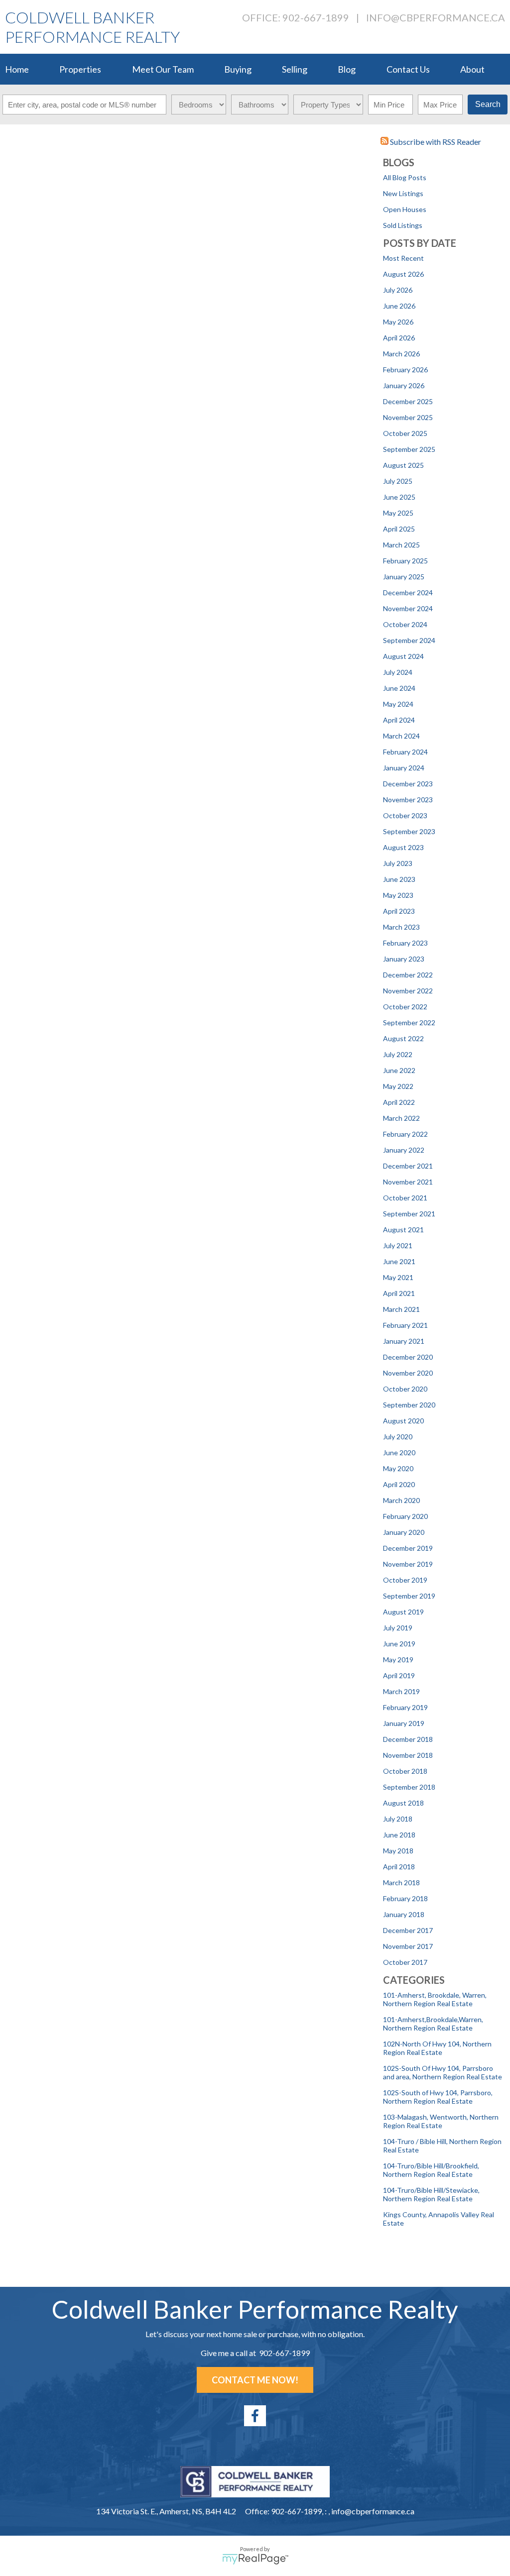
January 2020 (404, 1532)
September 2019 (409, 1596)
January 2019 (404, 1723)
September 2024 (409, 640)
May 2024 (398, 704)
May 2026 (398, 322)
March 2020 (401, 1500)
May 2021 (398, 1277)
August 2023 (403, 847)
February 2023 (405, 943)
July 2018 (398, 1819)
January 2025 (404, 577)
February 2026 (405, 370)
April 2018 (399, 1867)
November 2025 (408, 417)
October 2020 (405, 1389)
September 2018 (409, 1787)
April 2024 (399, 720)
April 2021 (399, 1293)
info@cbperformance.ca (436, 17)
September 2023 (409, 831)
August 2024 (403, 656)
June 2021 (399, 1261)
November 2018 (408, 1755)
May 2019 (398, 1660)
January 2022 (404, 1150)
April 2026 (399, 338)
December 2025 (408, 401)
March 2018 (401, 1882)
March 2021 (401, 1309)
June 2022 (399, 1070)
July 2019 (398, 1628)
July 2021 (398, 1245)
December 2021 (408, 1166)
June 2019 (399, 1644)
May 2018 (398, 1851)
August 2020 (403, 1421)
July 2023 (398, 863)
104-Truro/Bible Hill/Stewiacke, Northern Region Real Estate (431, 2194)
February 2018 (405, 1898)
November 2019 (408, 1564)
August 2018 (403, 1803)
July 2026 (398, 290)
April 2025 (399, 529)
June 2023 (399, 879)
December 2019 (408, 1548)
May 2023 (398, 895)
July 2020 (398, 1437)
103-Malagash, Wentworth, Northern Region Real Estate (441, 2121)
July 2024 (398, 672)
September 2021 (409, 1214)
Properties (80, 69)
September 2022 (409, 1022)
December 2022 (408, 975)
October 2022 (405, 1007)
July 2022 (398, 1054)
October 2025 (405, 433)
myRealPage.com (255, 2559)
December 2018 (408, 1739)
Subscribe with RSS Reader (435, 142)
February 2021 (405, 1325)
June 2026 (399, 306)
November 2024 (408, 608)
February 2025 (405, 561)
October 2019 (405, 1580)
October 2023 (405, 815)
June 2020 (399, 1452)
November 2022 (408, 991)
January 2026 (404, 385)
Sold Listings (403, 225)
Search (488, 104)
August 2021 (403, 1230)
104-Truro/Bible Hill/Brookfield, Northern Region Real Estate (431, 2170)
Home (17, 69)
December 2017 (408, 1930)
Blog (347, 69)
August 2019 (403, 1612)
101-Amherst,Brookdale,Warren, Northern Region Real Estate (433, 2024)
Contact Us (408, 69)
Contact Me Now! (255, 2380)
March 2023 (401, 927)
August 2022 (403, 1038)
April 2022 (399, 1102)
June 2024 (399, 688)
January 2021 (404, 1341)
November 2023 (408, 800)
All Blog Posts (405, 177)
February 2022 (405, 1134)
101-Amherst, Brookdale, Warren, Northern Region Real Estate (435, 1999)
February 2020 (405, 1516)
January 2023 (404, 959)
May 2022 (398, 1086)
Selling (295, 69)
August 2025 (403, 465)
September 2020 (409, 1405)
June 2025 (399, 497)
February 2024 (405, 752)
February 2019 (405, 1707)
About (472, 69)
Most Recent (403, 258)
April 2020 (399, 1484)
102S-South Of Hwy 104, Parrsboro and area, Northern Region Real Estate (443, 2072)
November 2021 (408, 1182)
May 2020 (398, 1468)
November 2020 (408, 1373)
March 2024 (401, 736)
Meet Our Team (163, 69)
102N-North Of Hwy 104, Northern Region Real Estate (437, 2048)
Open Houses (405, 209)
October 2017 (405, 1962)
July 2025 (398, 481)
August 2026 (403, 274)
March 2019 (401, 1691)
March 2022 (401, 1118)
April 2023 (399, 911)
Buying (238, 69)
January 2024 (404, 768)
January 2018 (404, 1914)
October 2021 (405, 1198)
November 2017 (408, 1946)
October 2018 (405, 1771)
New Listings (403, 193)
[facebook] (255, 2416)
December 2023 (408, 784)
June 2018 (399, 1835)
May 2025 (398, 513)
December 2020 (408, 1357)
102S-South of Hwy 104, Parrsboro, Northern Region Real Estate (438, 2097)
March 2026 (401, 354)
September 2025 (409, 449)
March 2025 (401, 545)
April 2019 (399, 1675)
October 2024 (405, 624)
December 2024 (408, 592)
